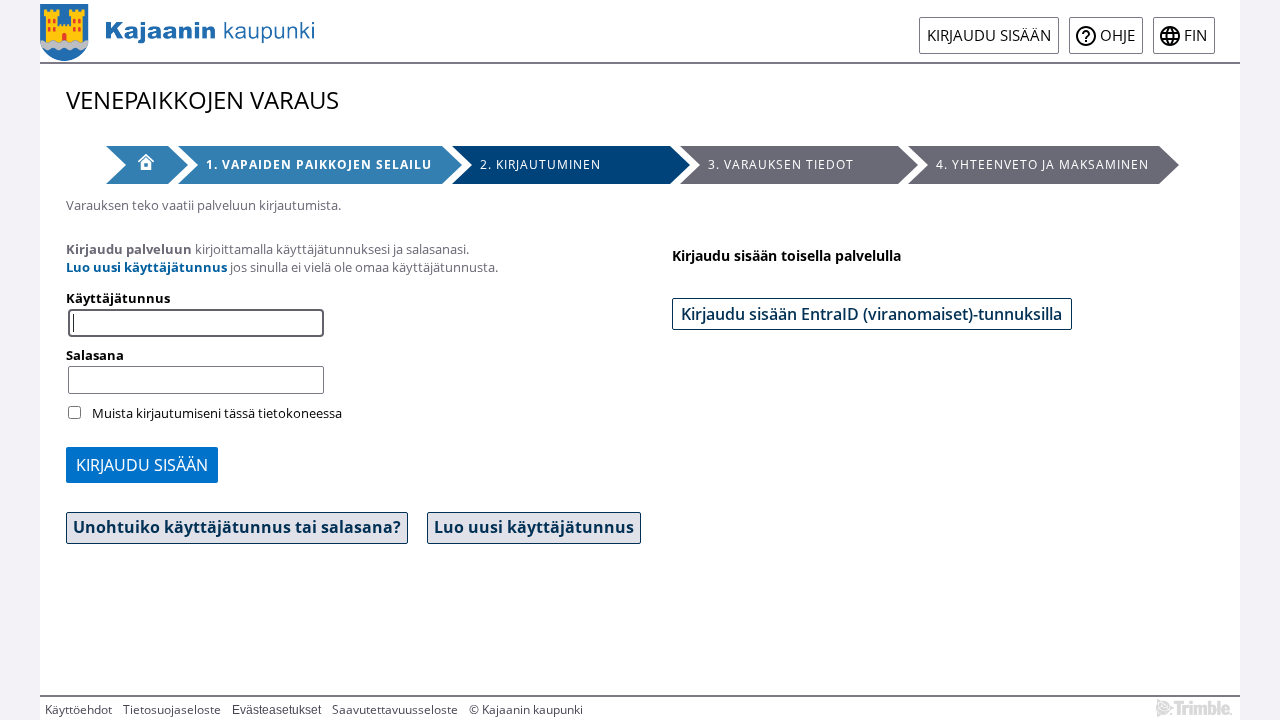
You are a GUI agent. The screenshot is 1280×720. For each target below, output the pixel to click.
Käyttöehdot (78, 709)
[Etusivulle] (177, 31)
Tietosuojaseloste (172, 709)
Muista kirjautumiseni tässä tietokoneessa (217, 413)
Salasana (95, 355)
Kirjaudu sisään (989, 35)
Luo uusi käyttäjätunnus (146, 267)
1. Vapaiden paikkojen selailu (319, 164)
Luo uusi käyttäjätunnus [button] (534, 527)
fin (1195, 35)
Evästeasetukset (276, 710)
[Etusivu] (137, 165)
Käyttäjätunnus (118, 298)
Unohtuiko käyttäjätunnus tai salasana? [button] (237, 527)
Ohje (1117, 35)
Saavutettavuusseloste (395, 709)
